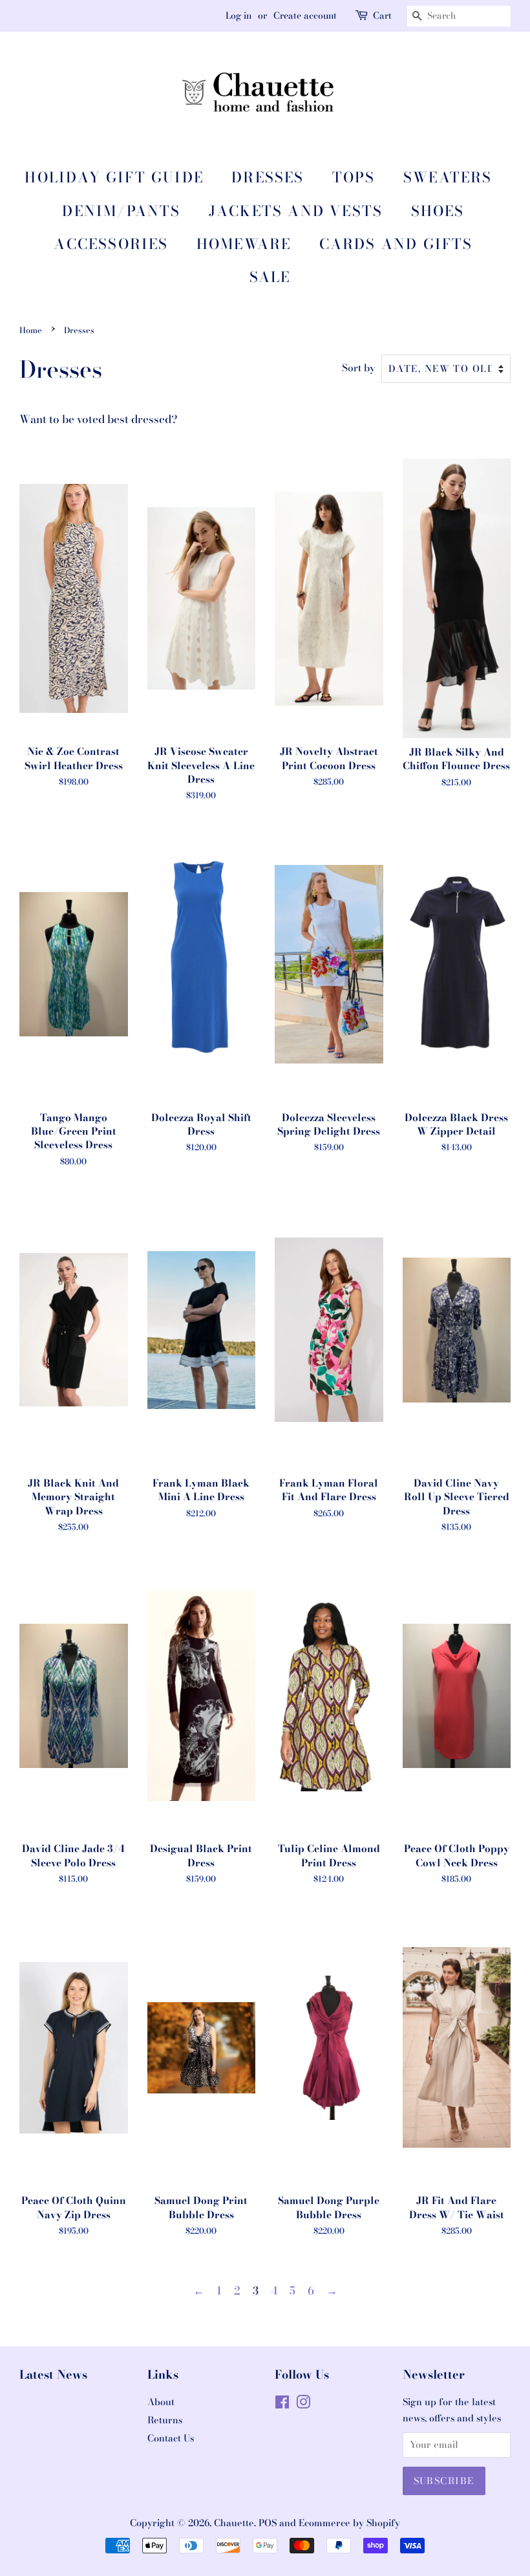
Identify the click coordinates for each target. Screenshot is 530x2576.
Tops (354, 177)
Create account (305, 16)
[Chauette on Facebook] (282, 2405)
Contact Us (171, 2438)
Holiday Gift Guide (114, 177)
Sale (270, 277)
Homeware (244, 244)
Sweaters (448, 177)
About (161, 2402)
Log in (238, 16)
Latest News (53, 2374)
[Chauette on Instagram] (303, 2405)
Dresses (268, 177)
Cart (382, 16)
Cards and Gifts (396, 244)
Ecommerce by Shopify (349, 2523)
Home (31, 330)
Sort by (359, 368)
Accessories (111, 244)
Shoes (438, 211)
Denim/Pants (121, 211)
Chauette (234, 2523)
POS (268, 2523)
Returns (165, 2420)
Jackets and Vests (296, 211)
